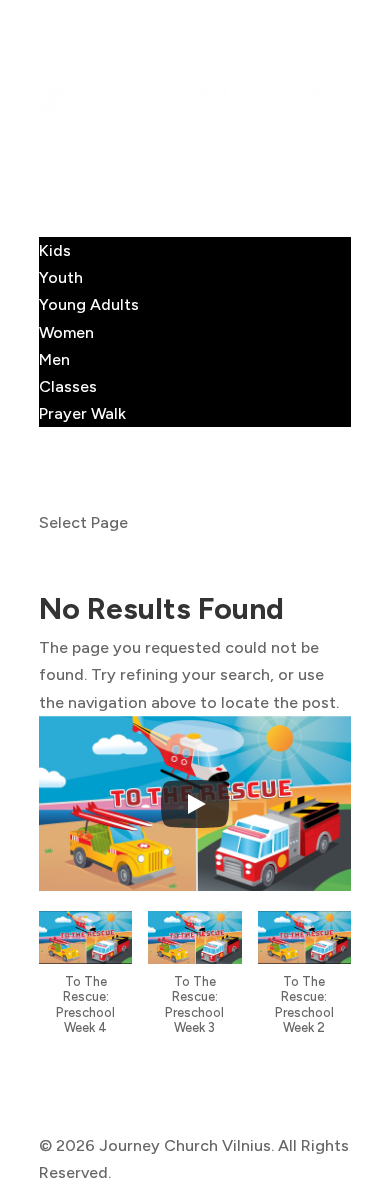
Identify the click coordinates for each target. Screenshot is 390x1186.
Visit (56, 168)
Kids (55, 250)
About (62, 141)
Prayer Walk (82, 413)
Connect (71, 196)
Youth (61, 277)
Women (66, 332)
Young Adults (89, 304)
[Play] (195, 804)
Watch (63, 468)
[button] (85, 983)
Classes (68, 386)
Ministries (75, 223)
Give (56, 495)
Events (64, 440)
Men (54, 359)
